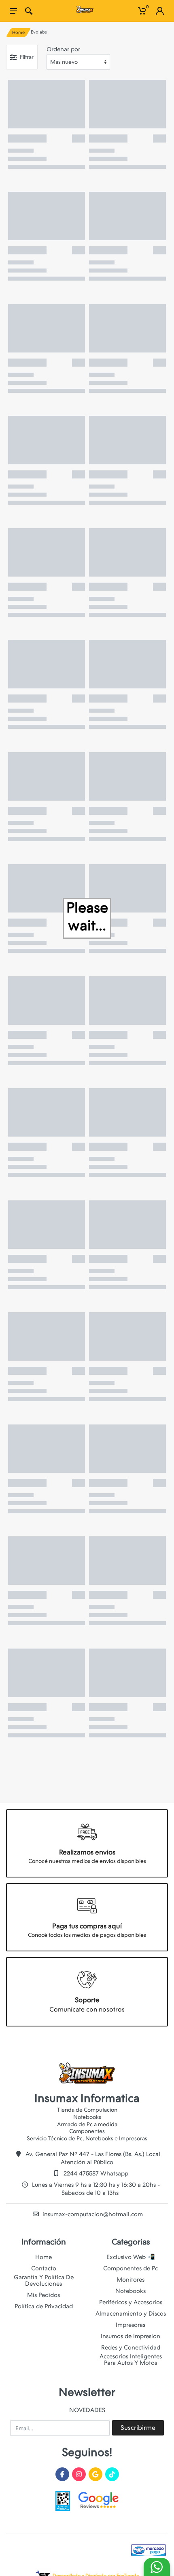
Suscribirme (138, 2428)
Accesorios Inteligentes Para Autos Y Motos (131, 2360)
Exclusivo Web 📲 (131, 2257)
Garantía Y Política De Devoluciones (44, 2280)
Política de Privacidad (44, 2306)
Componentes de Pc (130, 2268)
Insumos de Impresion (130, 2336)
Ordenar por (63, 49)
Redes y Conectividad (131, 2347)
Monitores (130, 2280)
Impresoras (130, 2325)
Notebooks (130, 2291)
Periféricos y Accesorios (131, 2302)
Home (18, 33)
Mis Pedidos (43, 2295)
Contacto (44, 2268)
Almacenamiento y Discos (131, 2314)
